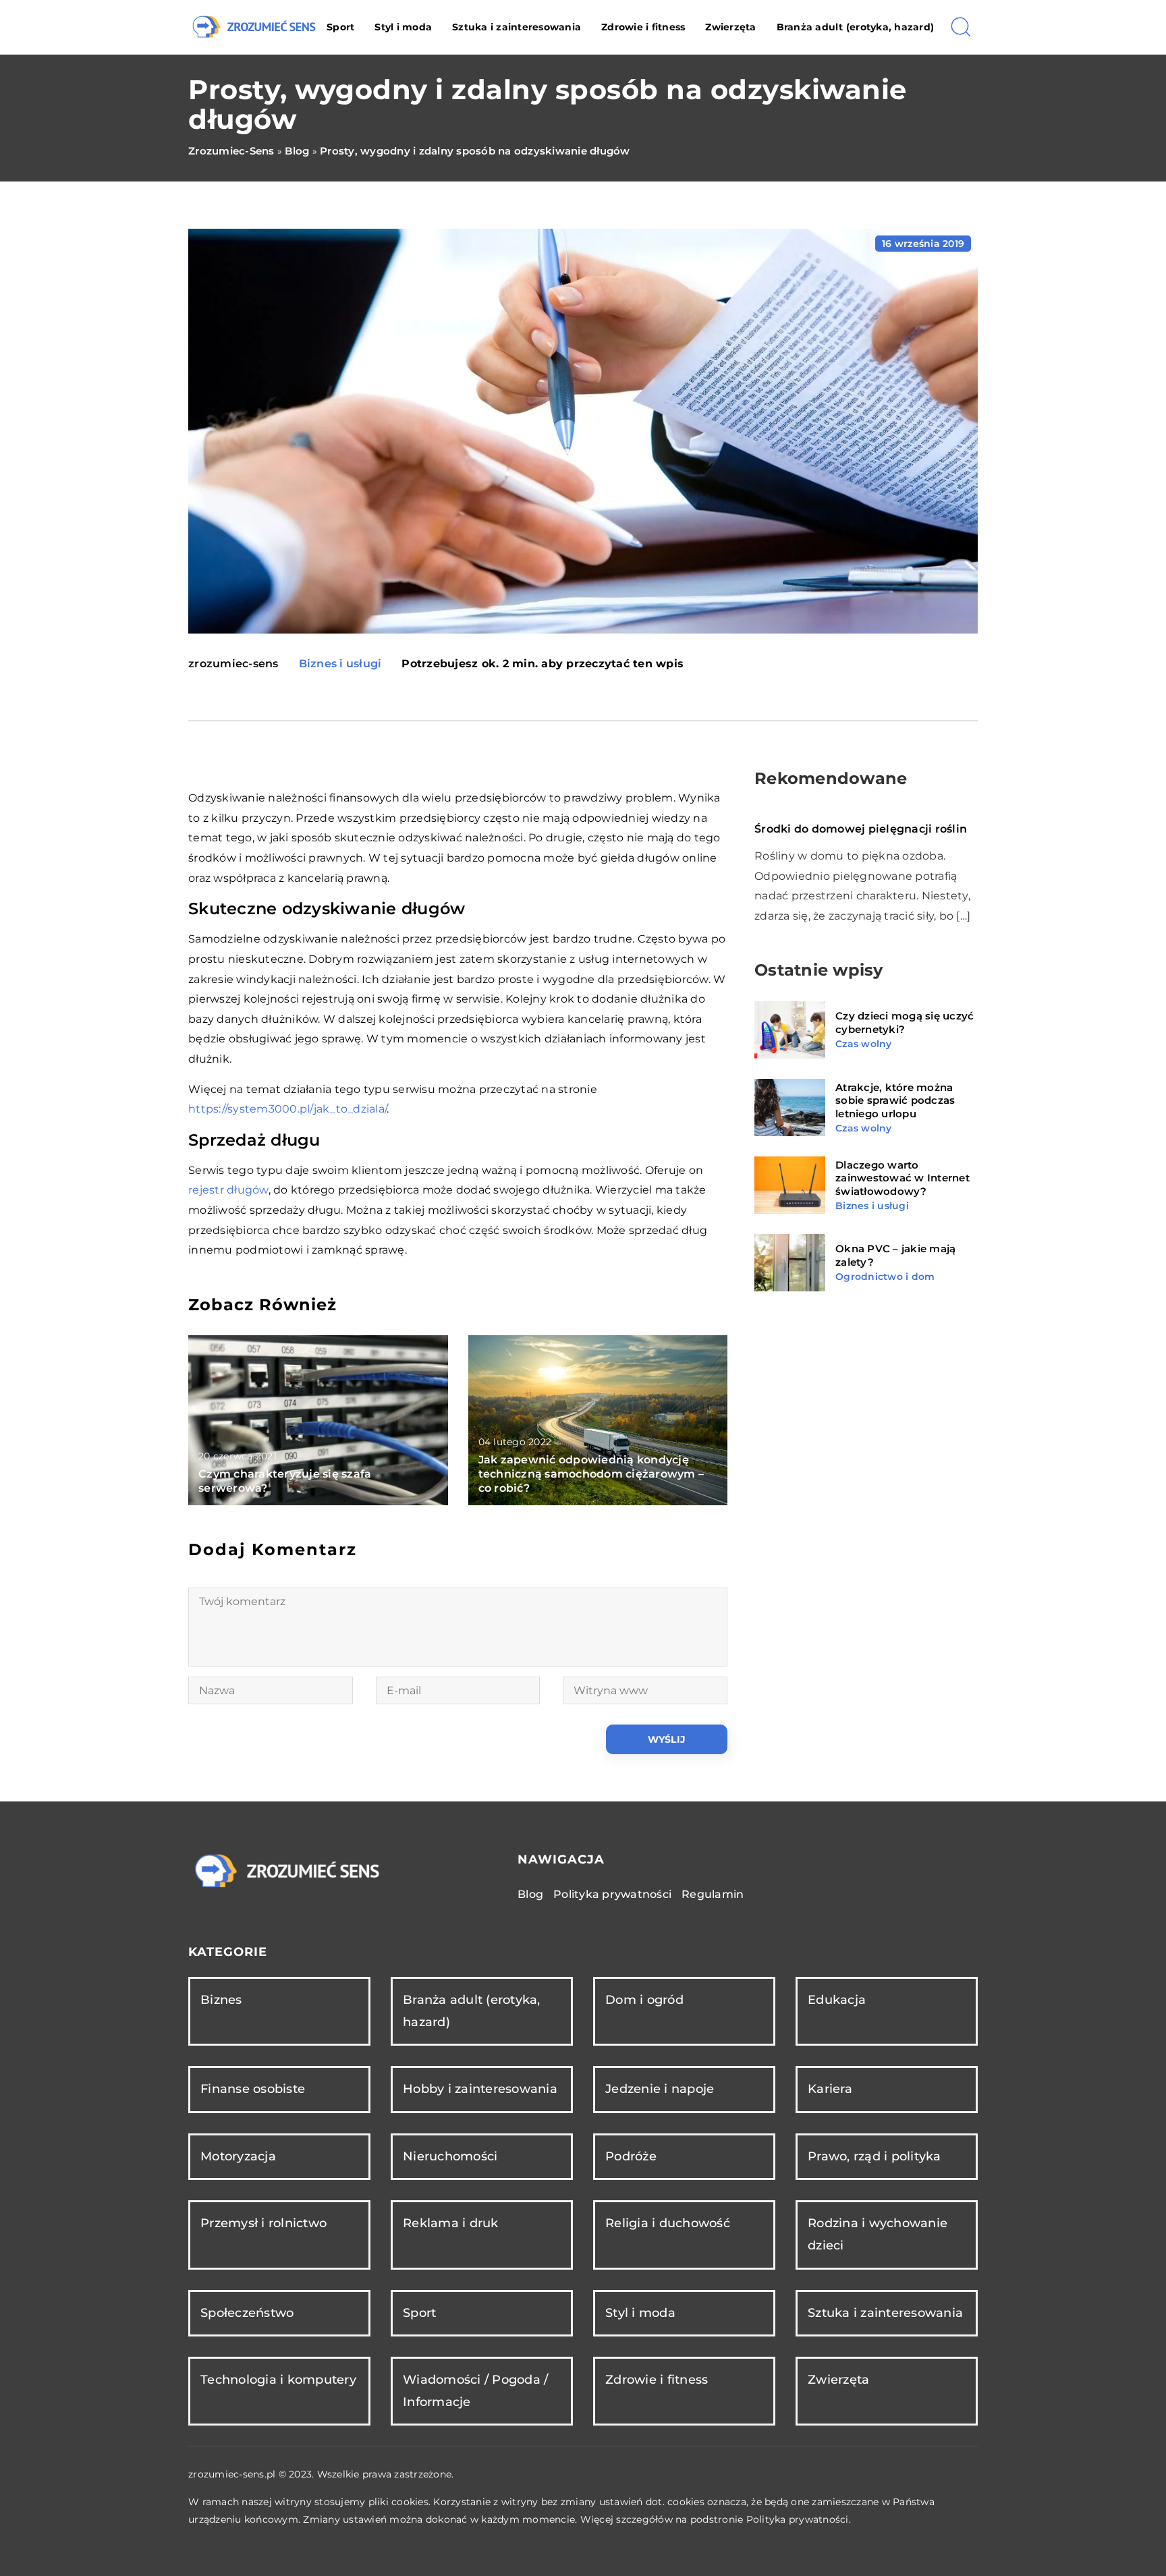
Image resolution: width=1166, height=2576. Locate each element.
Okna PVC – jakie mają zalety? (895, 1255)
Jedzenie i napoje (660, 2089)
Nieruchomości (450, 2156)
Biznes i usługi (340, 664)
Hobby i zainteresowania (480, 2089)
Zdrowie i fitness (643, 27)
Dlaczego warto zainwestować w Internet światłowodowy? (903, 1178)
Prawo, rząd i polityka (874, 2156)
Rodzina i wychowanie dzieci (878, 2234)
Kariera (830, 2089)
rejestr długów (228, 1190)
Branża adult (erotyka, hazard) (856, 27)
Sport (340, 27)
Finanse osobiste (253, 2089)
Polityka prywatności (612, 1894)
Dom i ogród (644, 2000)
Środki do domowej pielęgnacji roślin (861, 829)
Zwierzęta (730, 27)
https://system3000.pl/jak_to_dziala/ (287, 1109)
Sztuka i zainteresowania (517, 27)
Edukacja (837, 2000)
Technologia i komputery (278, 2380)
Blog (530, 1894)
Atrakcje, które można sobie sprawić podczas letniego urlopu (895, 1100)
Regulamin (713, 1894)
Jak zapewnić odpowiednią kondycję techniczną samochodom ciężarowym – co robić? (591, 1474)
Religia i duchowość (668, 2223)
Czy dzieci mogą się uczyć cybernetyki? (905, 1023)
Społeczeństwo (247, 2313)
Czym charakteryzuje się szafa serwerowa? (285, 1481)
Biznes (221, 2000)
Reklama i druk (451, 2223)
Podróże (631, 2156)
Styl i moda (403, 27)
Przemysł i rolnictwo (263, 2223)
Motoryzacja (238, 2156)
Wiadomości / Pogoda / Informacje (475, 2391)
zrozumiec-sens (233, 664)
